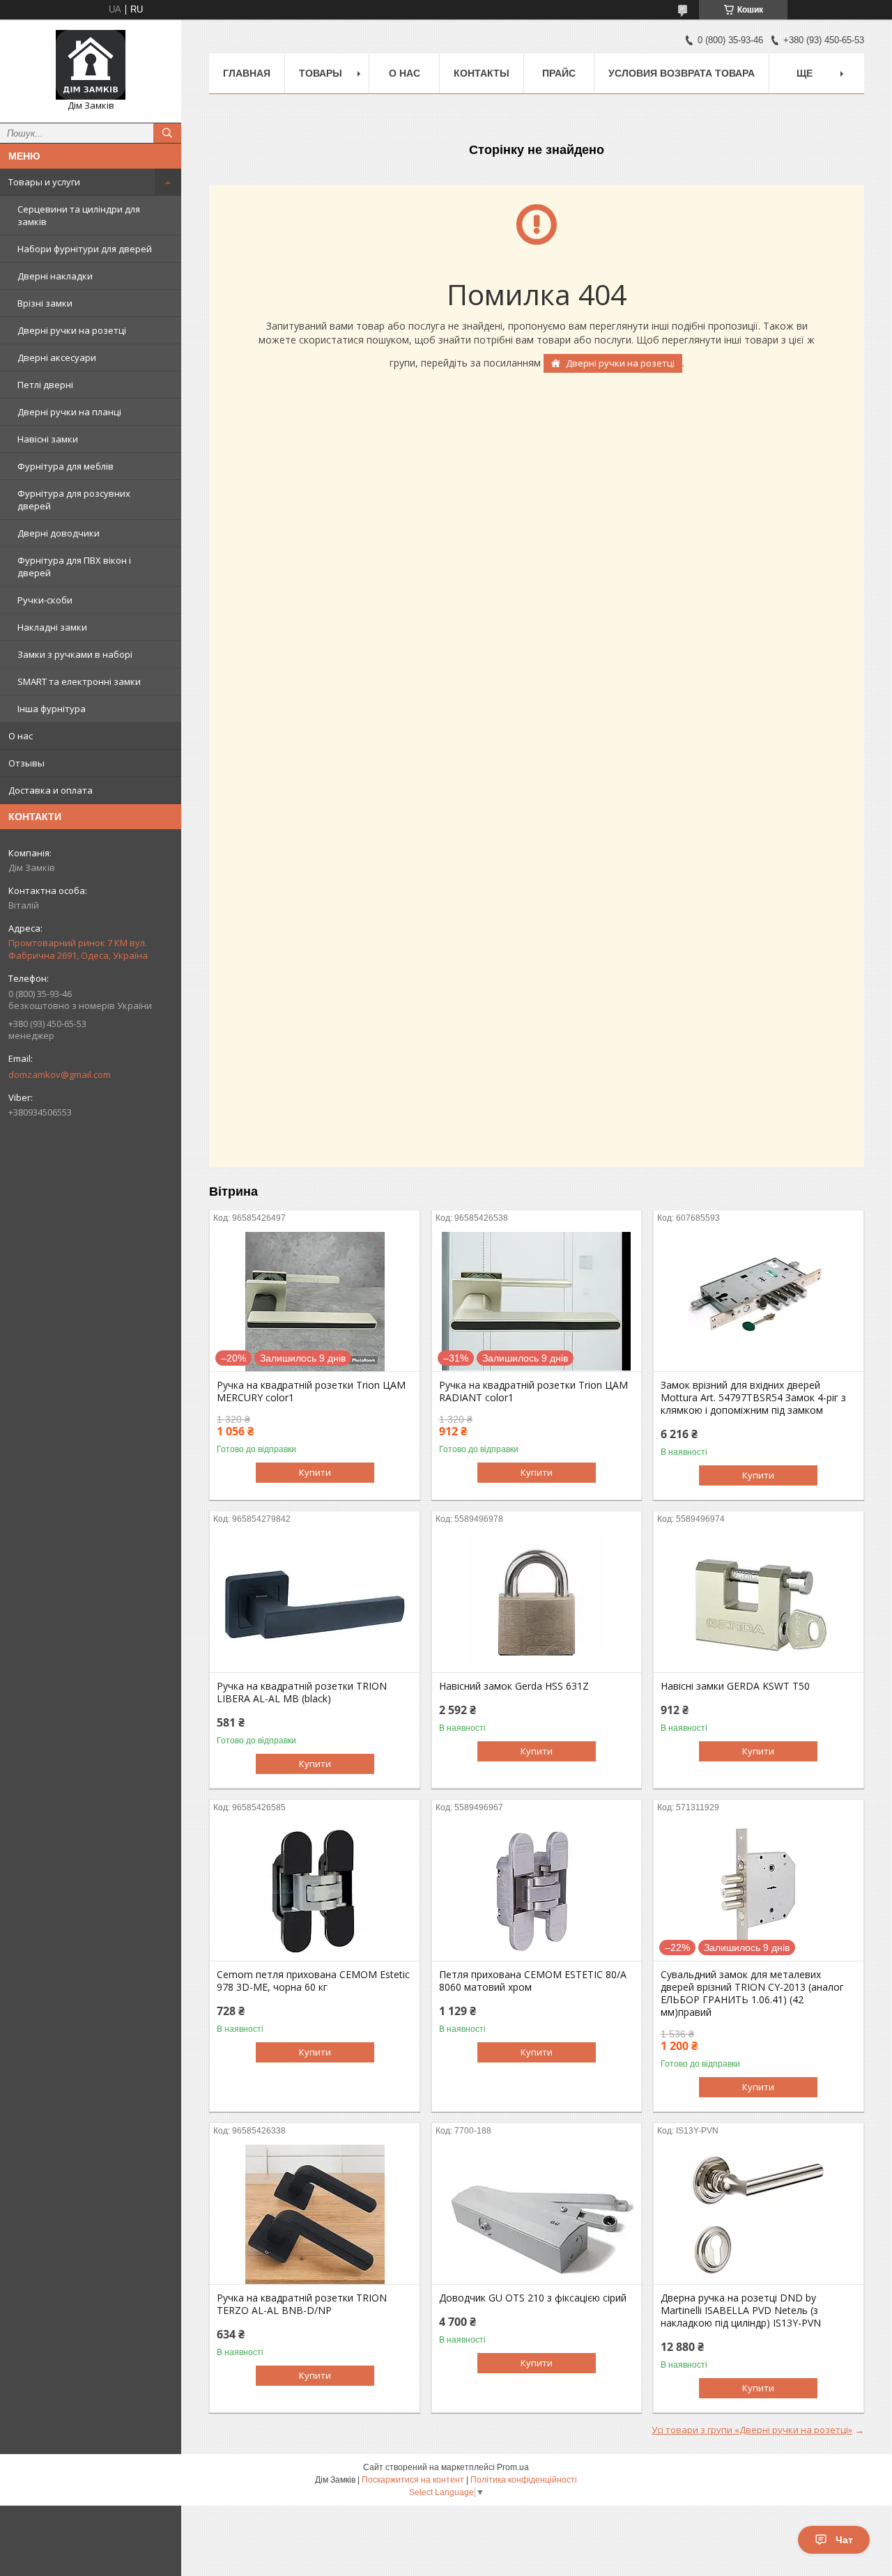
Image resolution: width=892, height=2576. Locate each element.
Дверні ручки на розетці (72, 330)
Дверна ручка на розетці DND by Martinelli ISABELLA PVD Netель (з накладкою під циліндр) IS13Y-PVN (741, 2311)
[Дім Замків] (91, 65)
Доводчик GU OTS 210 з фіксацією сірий (533, 2298)
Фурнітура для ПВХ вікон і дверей (74, 566)
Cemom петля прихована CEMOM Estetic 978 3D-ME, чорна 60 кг (313, 1981)
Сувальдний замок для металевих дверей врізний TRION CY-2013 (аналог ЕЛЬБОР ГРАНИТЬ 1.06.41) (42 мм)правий (752, 1993)
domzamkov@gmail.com (60, 1074)
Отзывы (26, 763)
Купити (315, 1472)
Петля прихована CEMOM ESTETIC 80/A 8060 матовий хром (533, 1981)
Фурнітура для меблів (66, 466)
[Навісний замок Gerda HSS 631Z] (537, 1603)
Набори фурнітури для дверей (85, 249)
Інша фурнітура (52, 709)
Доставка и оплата (51, 790)
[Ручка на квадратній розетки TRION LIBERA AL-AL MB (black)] (315, 1603)
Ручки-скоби (45, 600)
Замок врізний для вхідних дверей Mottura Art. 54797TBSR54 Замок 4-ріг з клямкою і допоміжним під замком (753, 1398)
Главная (247, 73)
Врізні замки (45, 303)
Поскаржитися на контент (413, 2480)
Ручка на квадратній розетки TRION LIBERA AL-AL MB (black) (302, 1692)
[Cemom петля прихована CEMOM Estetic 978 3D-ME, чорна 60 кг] (315, 1891)
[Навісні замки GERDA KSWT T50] (759, 1603)
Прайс (559, 73)
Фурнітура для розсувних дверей (74, 500)
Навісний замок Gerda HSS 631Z (514, 1686)
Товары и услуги (44, 182)
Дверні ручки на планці (69, 412)
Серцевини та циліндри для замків (79, 215)
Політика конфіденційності (524, 2480)
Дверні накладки (55, 276)
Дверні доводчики (59, 533)
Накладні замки (52, 627)
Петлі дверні (45, 385)
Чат (844, 2540)
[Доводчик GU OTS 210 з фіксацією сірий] (537, 2214)
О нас (21, 736)
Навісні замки (48, 439)
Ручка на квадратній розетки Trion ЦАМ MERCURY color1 (311, 1391)
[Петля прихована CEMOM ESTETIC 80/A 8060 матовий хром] (537, 1891)
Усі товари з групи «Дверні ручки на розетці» (752, 2430)
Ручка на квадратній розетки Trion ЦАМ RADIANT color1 (533, 1391)
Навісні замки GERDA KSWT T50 (735, 1686)
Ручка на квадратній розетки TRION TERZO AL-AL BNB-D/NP (302, 2304)
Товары (321, 73)
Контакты (482, 73)
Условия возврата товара (682, 73)
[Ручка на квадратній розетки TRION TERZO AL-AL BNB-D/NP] (315, 2214)
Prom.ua (513, 2467)
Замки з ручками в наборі (75, 654)
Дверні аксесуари (57, 357)
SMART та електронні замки (79, 681)
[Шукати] (167, 133)
